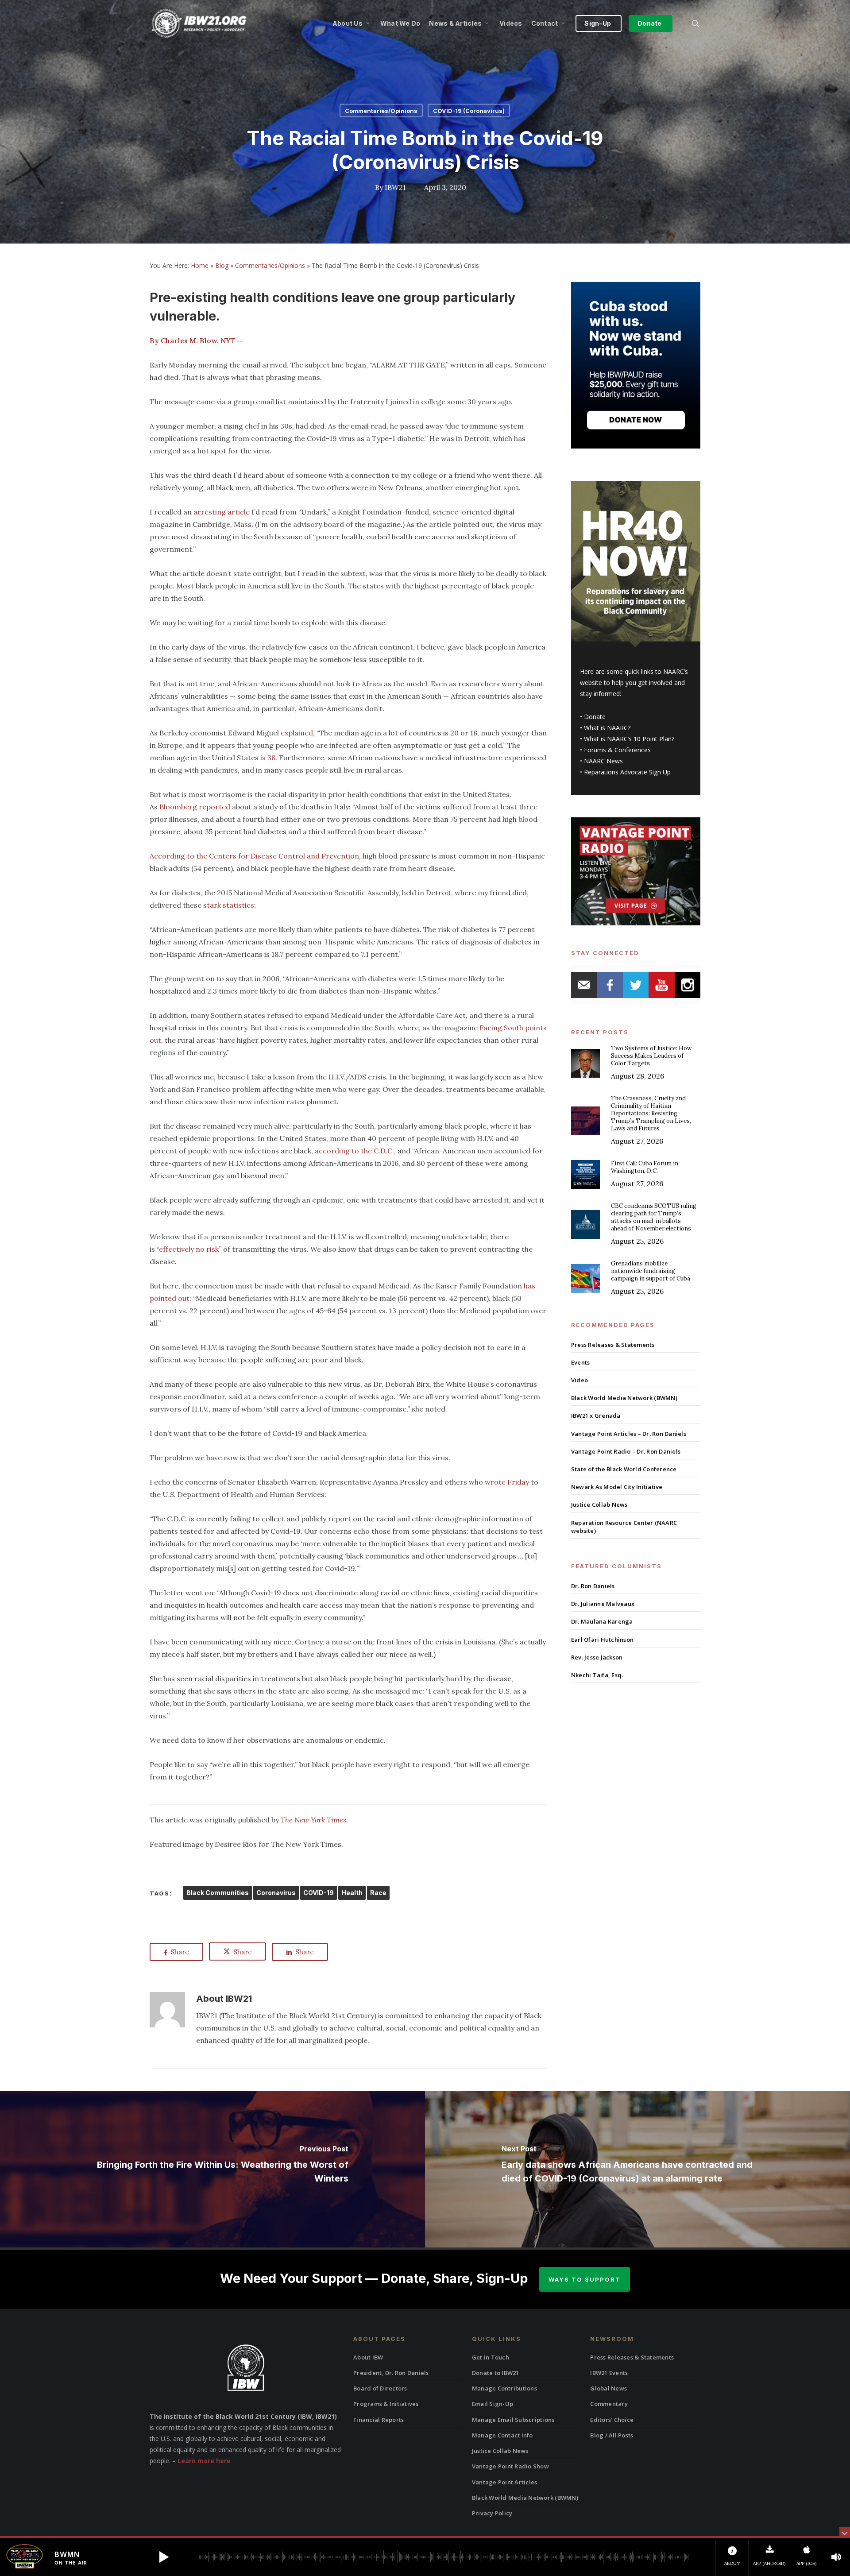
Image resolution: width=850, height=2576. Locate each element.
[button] (164, 2557)
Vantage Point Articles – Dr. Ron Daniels (629, 1434)
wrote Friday (507, 1482)
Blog (222, 265)
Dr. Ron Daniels (593, 1586)
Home (200, 265)
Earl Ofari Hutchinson (602, 1640)
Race (378, 1893)
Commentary (609, 2404)
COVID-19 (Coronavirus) (469, 111)
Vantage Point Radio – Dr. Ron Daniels (626, 1451)
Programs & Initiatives (386, 2404)
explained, (298, 733)
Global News (609, 2388)
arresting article (222, 512)
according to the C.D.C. (354, 1151)
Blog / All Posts (612, 2435)
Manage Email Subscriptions (513, 2420)
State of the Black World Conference (624, 1469)
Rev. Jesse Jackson (597, 1657)
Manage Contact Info (502, 2435)
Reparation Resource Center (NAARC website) (624, 1527)
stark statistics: (229, 905)
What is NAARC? (607, 728)
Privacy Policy (492, 2513)
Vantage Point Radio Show (510, 2466)
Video (580, 1380)
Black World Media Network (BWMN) (624, 1398)
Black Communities (218, 1893)
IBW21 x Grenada (596, 1416)
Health (352, 1893)
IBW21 (395, 187)
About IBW (368, 2357)
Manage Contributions (504, 2388)
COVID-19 (319, 1893)
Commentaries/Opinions (381, 111)
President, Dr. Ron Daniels (391, 2373)
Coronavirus (276, 1893)
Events (581, 1362)
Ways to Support (585, 2279)
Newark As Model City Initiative (617, 1487)
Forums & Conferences (617, 750)
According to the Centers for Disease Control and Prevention (254, 856)
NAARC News (603, 761)
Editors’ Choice (612, 2420)
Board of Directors (380, 2388)
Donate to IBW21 (496, 2373)
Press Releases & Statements (613, 1345)
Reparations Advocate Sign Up (627, 772)
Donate (595, 717)
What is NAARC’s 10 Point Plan (628, 739)
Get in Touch (491, 2357)
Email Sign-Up (493, 2404)
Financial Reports (379, 2420)
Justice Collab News (599, 1505)
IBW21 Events (609, 2373)
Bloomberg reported (195, 807)
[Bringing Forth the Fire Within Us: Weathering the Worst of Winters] (212, 2169)
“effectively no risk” (189, 1249)
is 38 (268, 758)
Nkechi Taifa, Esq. (597, 1675)
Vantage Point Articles (505, 2482)
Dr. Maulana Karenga (602, 1621)
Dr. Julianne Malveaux (603, 1604)
